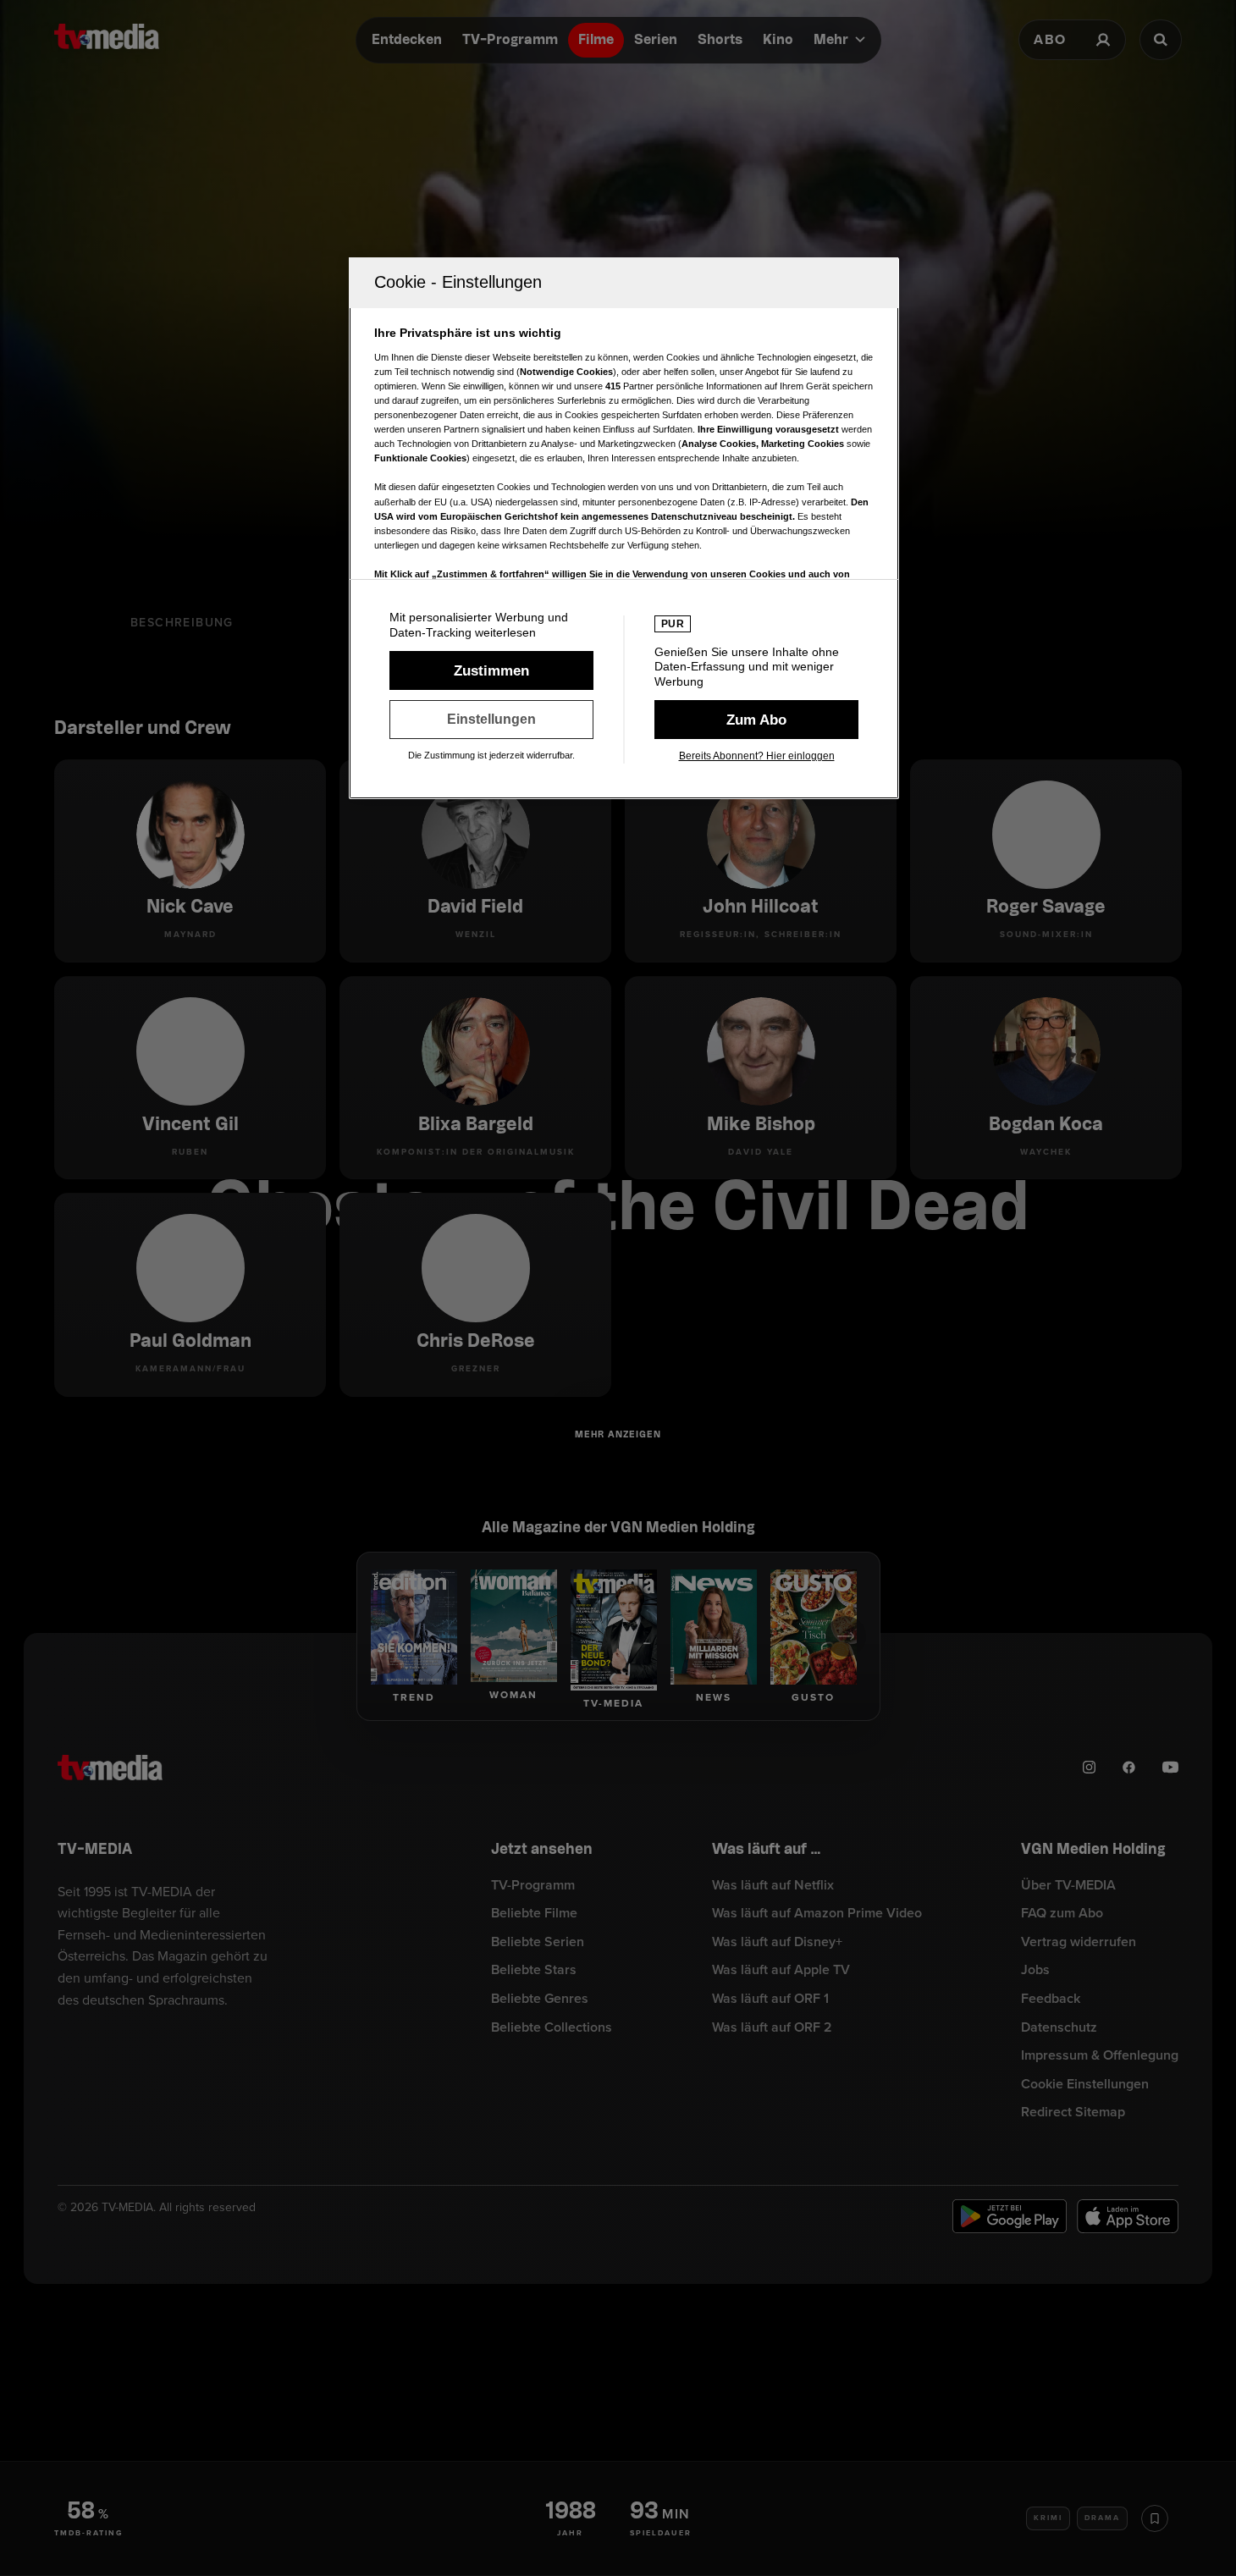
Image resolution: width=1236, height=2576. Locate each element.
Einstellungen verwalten (491, 720)
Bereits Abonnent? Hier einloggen (757, 756)
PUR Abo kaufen (756, 720)
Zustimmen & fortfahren (491, 670)
